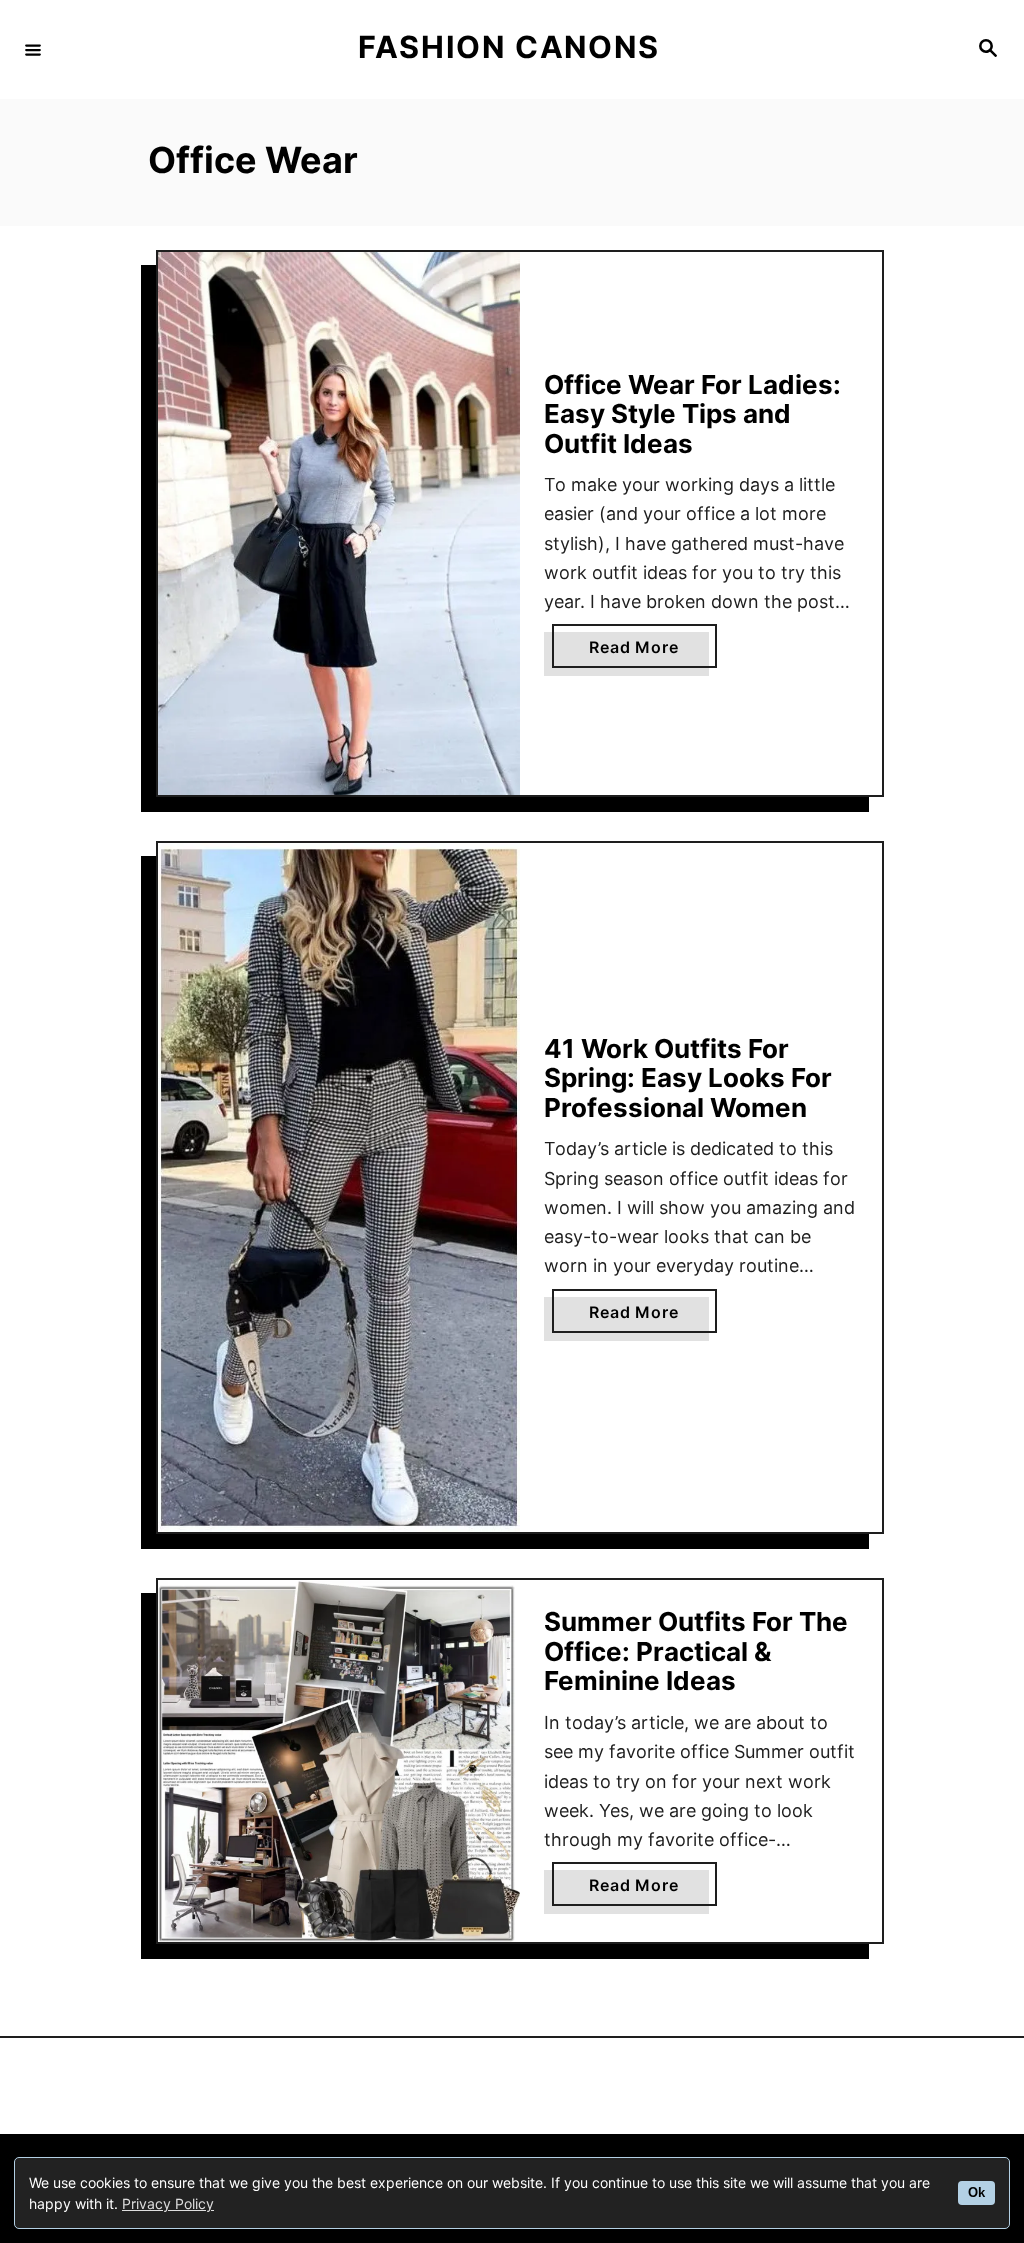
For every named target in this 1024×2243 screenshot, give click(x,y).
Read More (641, 652)
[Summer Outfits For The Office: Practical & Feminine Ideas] (339, 1761)
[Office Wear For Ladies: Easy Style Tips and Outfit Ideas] (339, 523)
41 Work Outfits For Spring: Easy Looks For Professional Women (688, 1078)
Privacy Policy (168, 2203)
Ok (976, 2193)
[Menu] (33, 49)
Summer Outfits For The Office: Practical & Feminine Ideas (696, 1651)
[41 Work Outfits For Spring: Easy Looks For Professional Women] (339, 1187)
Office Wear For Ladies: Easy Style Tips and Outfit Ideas (692, 414)
